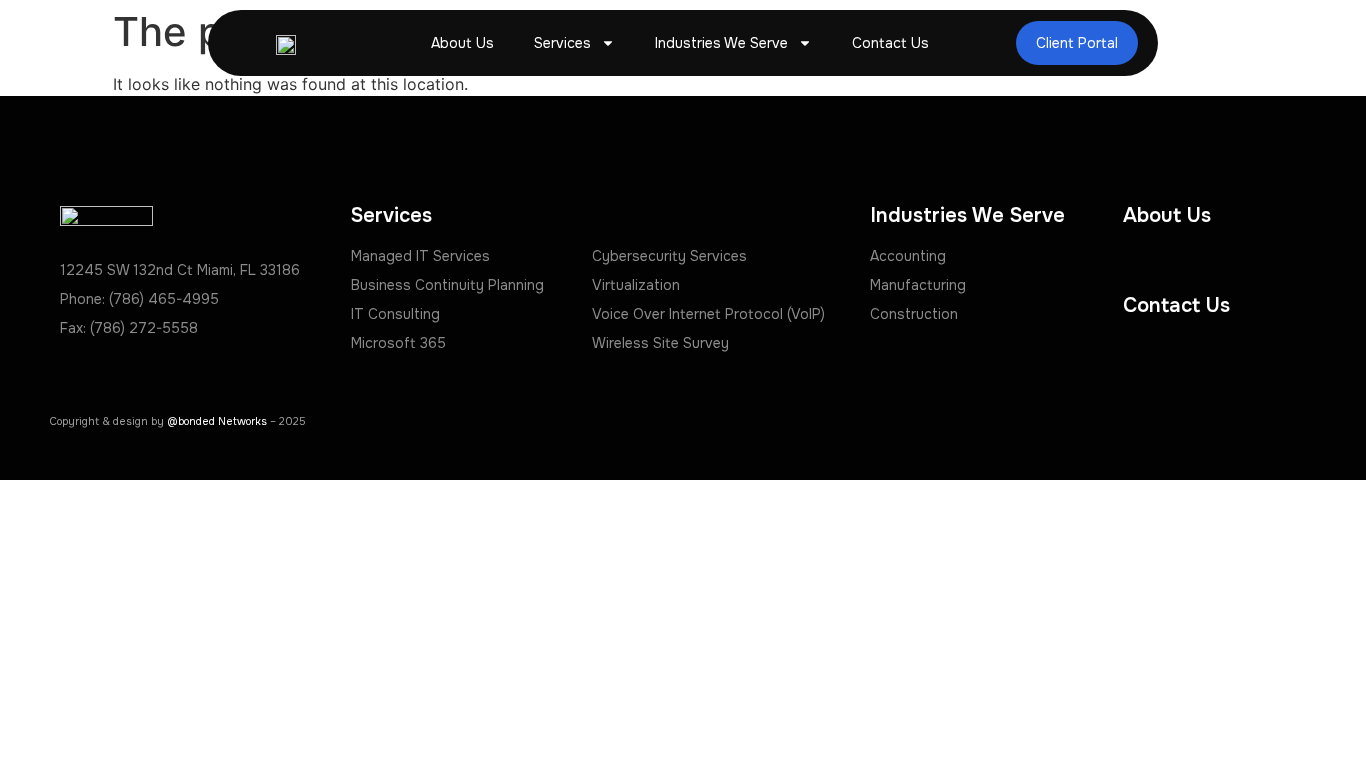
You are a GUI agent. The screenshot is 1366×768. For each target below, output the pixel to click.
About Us (462, 43)
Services (562, 43)
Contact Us (890, 43)
